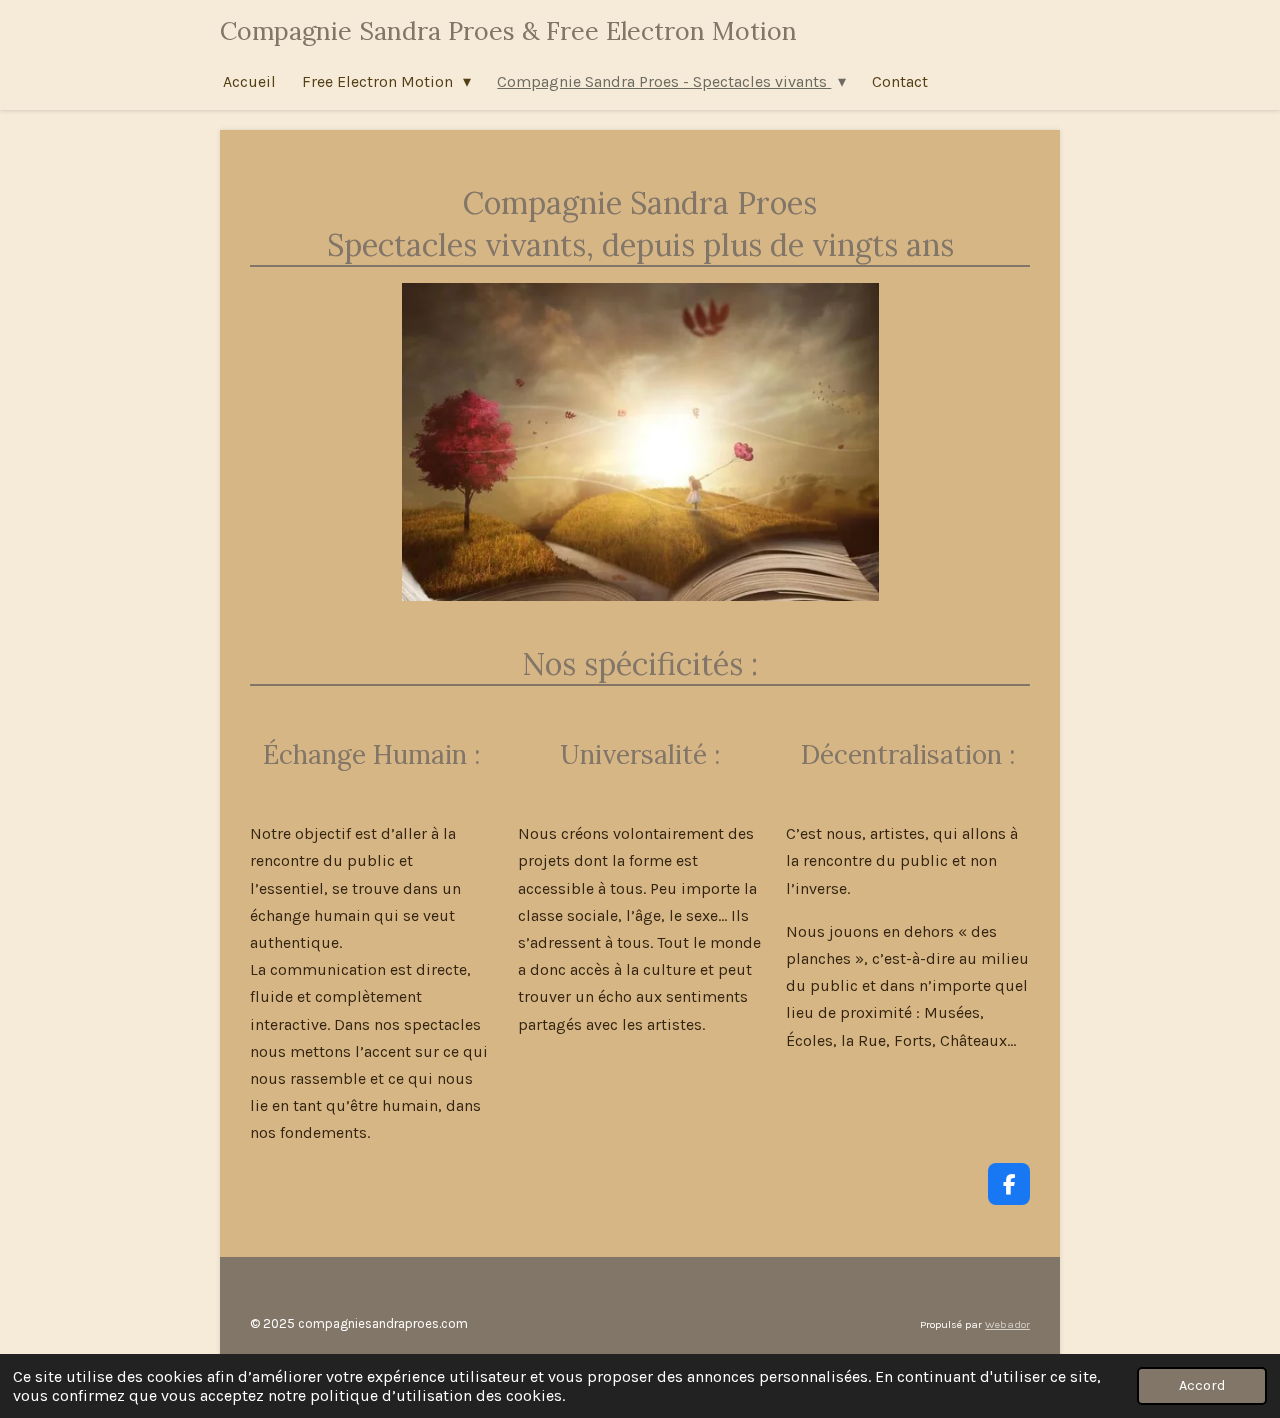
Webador (1007, 1324)
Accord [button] (1202, 1385)
